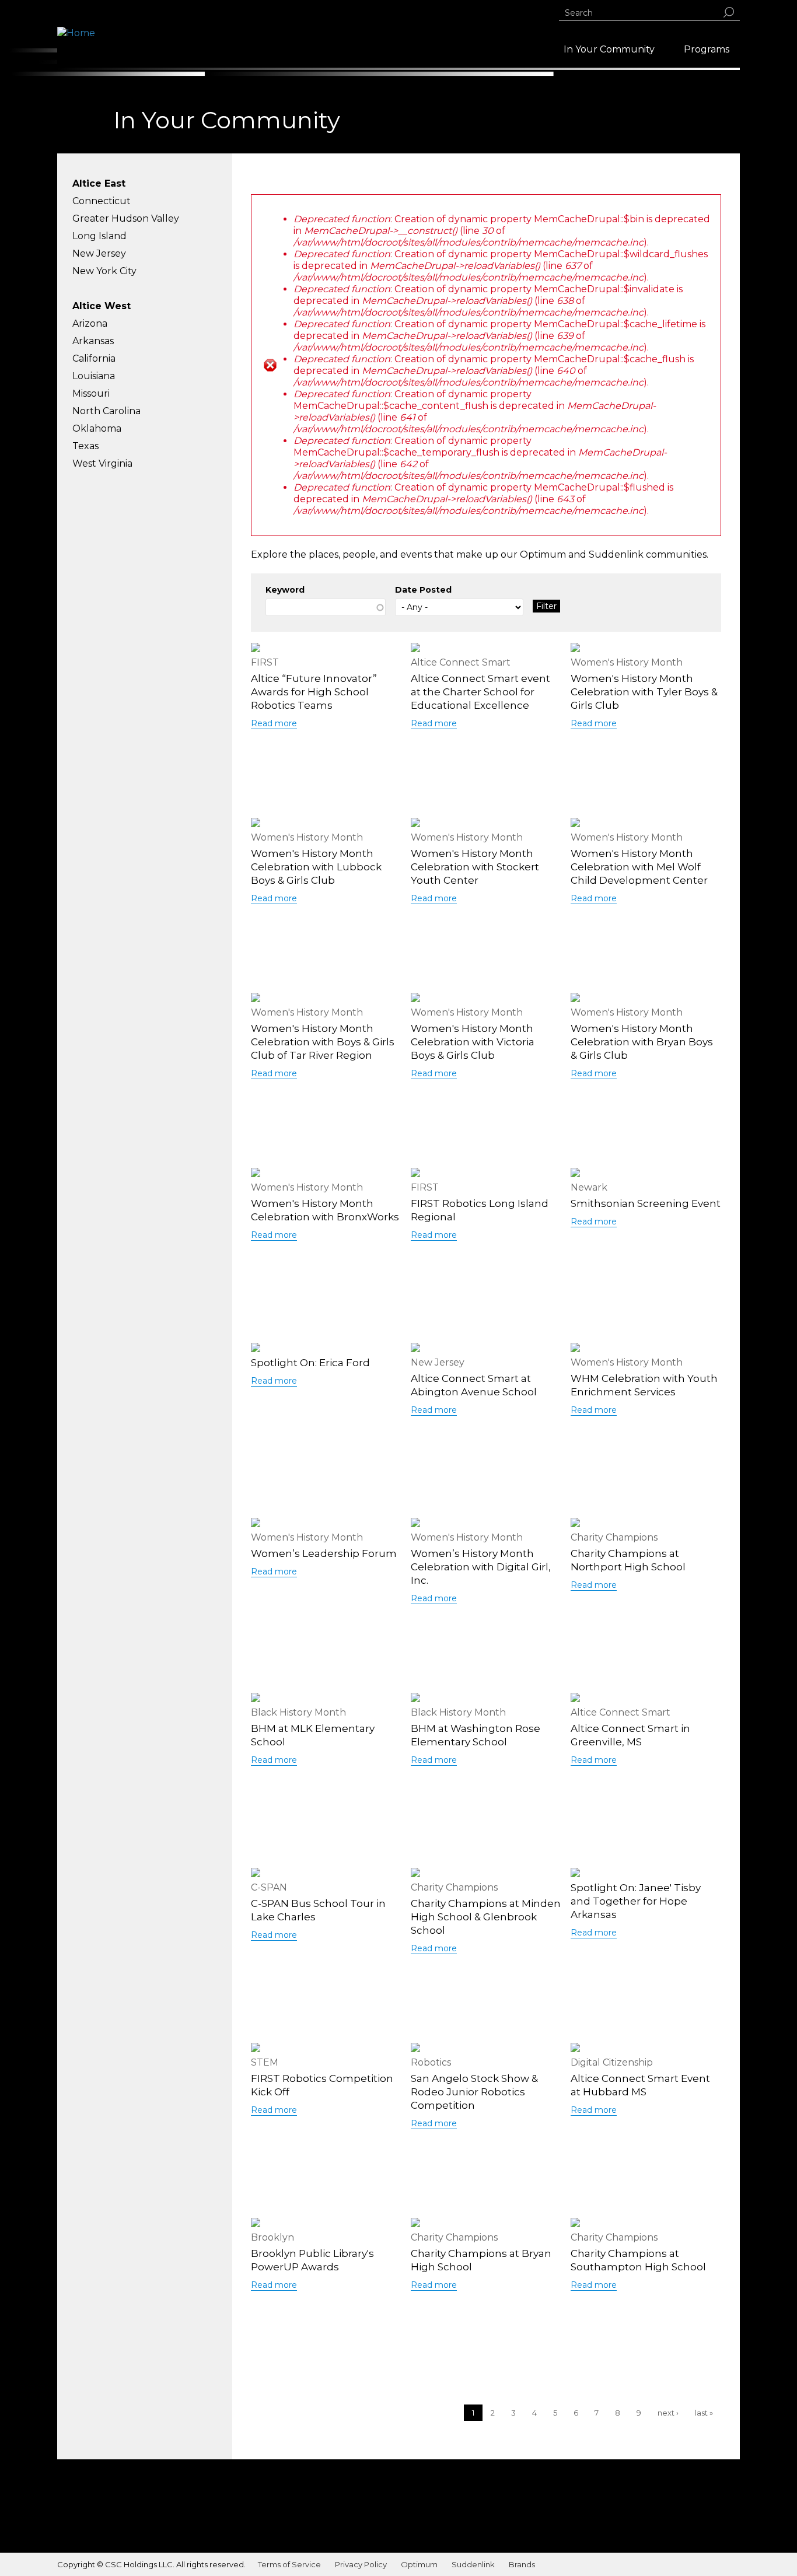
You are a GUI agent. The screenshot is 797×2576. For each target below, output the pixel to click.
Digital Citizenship (612, 2062)
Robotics (431, 2062)
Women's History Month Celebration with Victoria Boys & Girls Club (473, 1042)
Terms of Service (289, 2564)
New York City (104, 271)
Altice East (99, 183)
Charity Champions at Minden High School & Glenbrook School (486, 1917)
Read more (274, 723)
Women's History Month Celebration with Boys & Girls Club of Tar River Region (323, 1042)
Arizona (90, 323)
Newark (589, 1187)
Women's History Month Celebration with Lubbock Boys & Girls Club (316, 867)
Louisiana (94, 376)
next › (668, 2413)
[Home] (76, 33)
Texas (85, 446)
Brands (522, 2564)
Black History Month (298, 1712)
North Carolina (106, 411)
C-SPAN (269, 1887)
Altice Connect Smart (461, 662)
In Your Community (609, 49)
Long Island (99, 236)
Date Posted (423, 590)
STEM (265, 2062)
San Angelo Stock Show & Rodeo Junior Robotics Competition (474, 2092)
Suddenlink (473, 2564)
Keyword (285, 590)
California (94, 358)
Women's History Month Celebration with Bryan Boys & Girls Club (642, 1042)
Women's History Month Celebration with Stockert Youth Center (475, 867)
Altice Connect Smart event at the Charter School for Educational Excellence (480, 692)
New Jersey (99, 253)
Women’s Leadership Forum (324, 1553)
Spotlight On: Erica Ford (310, 1363)
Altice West (102, 306)
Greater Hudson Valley (126, 218)
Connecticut (102, 201)
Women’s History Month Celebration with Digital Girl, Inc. (481, 1567)
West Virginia (102, 463)
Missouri (91, 393)
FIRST (265, 662)
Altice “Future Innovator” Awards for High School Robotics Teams (314, 692)
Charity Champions (614, 1537)
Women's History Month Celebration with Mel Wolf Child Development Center (639, 867)
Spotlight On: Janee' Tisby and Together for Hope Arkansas (636, 1901)
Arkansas (93, 341)
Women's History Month (627, 662)
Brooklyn (272, 2237)
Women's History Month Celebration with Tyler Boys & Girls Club (644, 692)
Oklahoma (97, 428)
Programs (707, 49)
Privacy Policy (361, 2564)
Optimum (419, 2564)
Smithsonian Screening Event (646, 1203)
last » (704, 2413)
